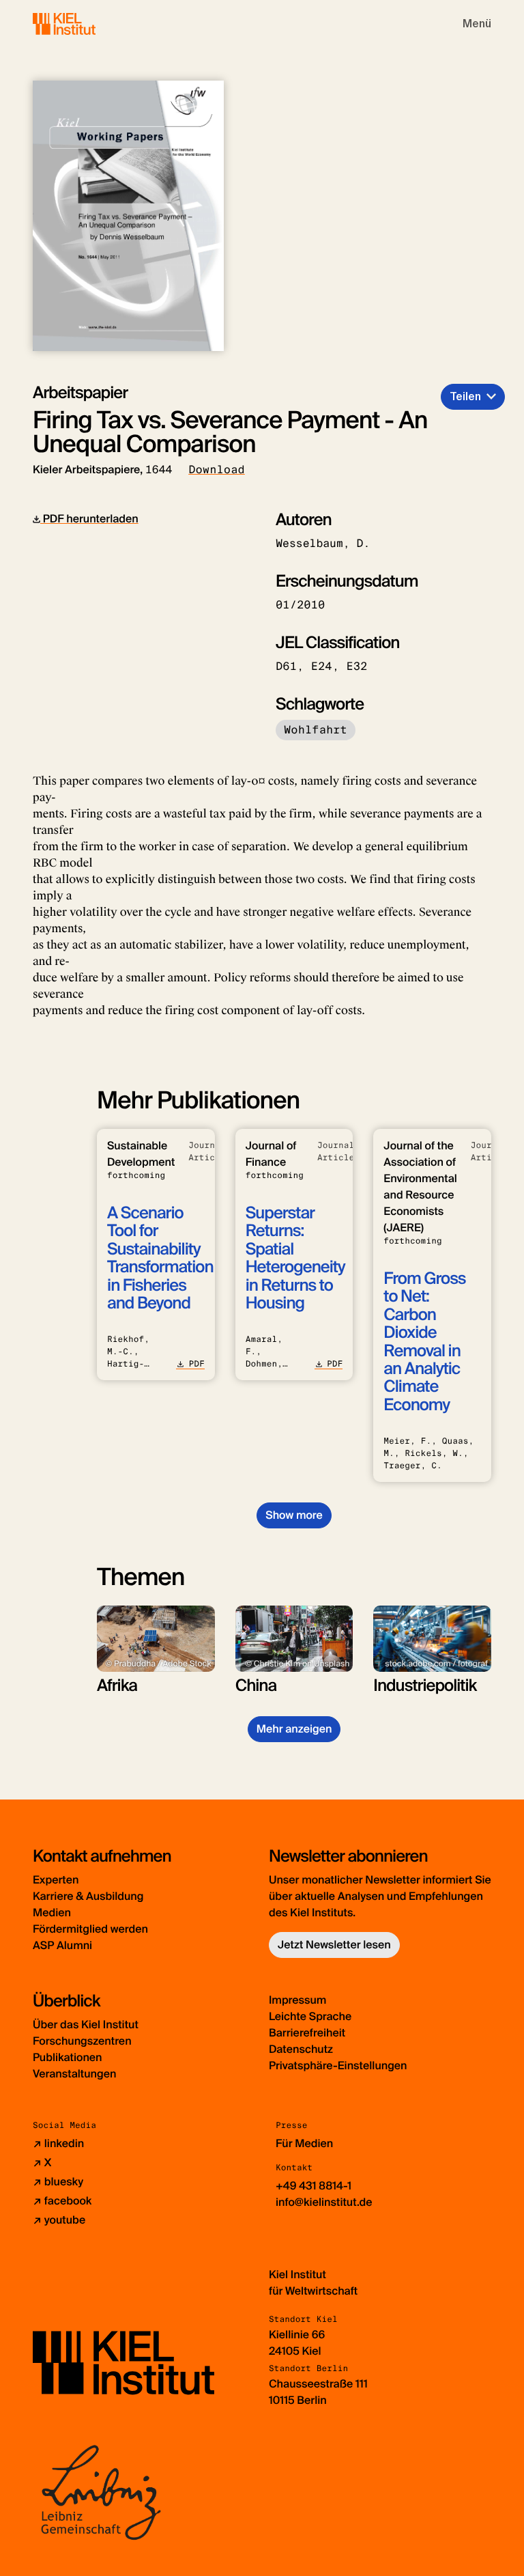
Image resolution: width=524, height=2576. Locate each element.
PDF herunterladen (89, 519)
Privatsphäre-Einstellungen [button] (338, 2066)
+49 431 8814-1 (314, 2186)
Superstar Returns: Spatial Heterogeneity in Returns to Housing (295, 1258)
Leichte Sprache (310, 2016)
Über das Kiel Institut (86, 2025)
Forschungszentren (82, 2041)
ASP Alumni (62, 1945)
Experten (56, 1880)
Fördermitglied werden (90, 1929)
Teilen (465, 396)
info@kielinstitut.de (324, 2202)
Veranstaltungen (74, 2074)
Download (217, 470)
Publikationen (67, 2057)
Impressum (297, 2000)
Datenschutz (301, 2049)
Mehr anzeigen (294, 1729)
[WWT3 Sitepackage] (84, 24)
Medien (52, 1913)
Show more (294, 1515)
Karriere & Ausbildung (88, 1896)
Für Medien (304, 2143)
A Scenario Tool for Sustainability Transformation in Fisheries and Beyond (160, 1258)
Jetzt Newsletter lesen (334, 1945)
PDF (196, 1364)
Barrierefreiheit (307, 2033)
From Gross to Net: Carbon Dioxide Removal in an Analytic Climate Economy (424, 1342)
